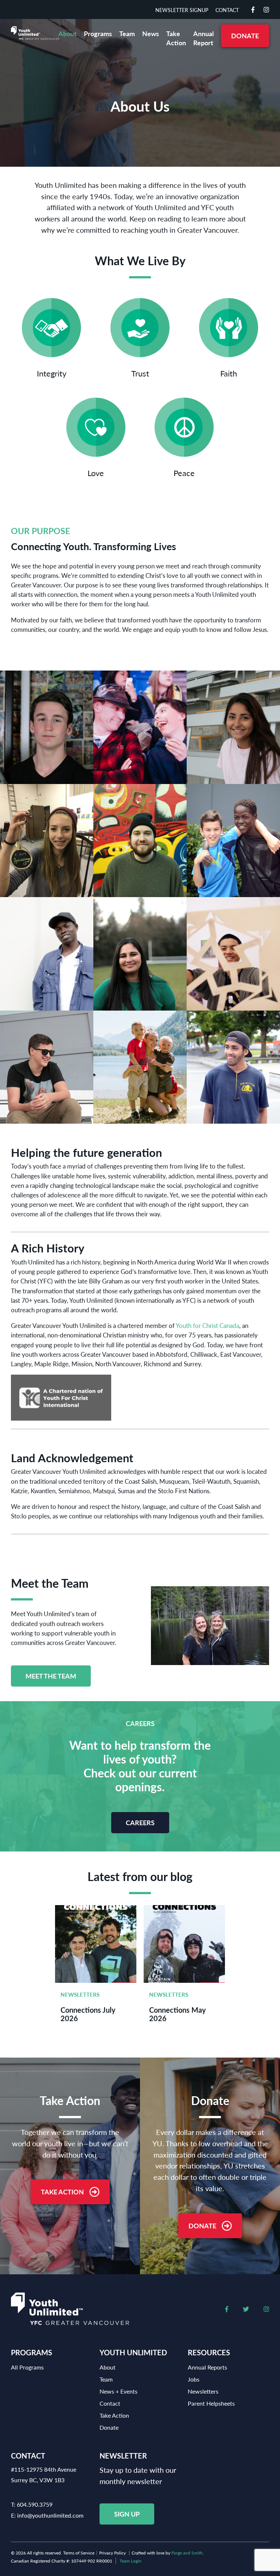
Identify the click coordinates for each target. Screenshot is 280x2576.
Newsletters (80, 1994)
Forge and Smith (187, 2553)
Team (127, 33)
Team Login (131, 2561)
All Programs (27, 2367)
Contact (227, 10)
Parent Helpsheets (211, 2403)
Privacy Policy (112, 2553)
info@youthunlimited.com (50, 2515)
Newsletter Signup (182, 10)
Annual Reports (207, 2367)
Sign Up (127, 2514)
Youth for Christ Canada (207, 1325)
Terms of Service (79, 2553)
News (151, 33)
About (67, 33)
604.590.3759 (35, 2504)
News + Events (118, 2391)
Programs (98, 33)
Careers (140, 1822)
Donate (245, 36)
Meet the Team (51, 1676)
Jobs (194, 2379)
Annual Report (203, 38)
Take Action (176, 38)
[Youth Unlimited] (35, 33)
